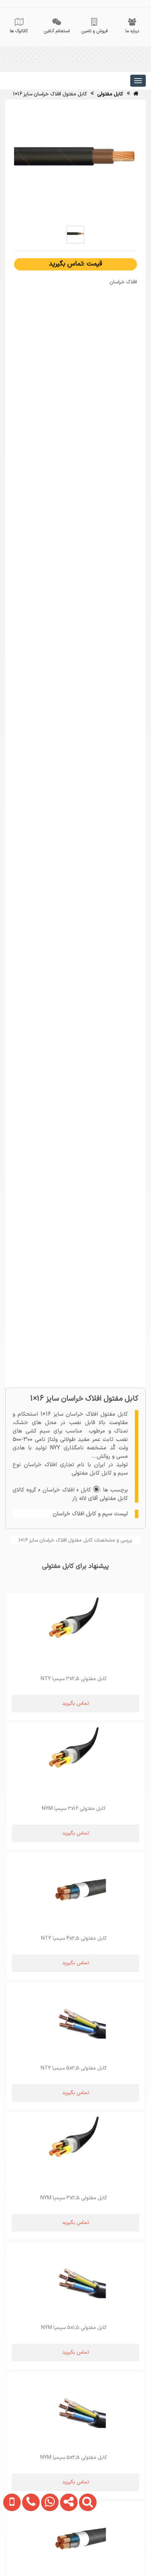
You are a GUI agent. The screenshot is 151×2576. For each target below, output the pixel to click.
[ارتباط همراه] (10, 2546)
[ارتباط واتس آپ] (47, 2546)
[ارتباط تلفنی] (28, 2546)
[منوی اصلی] (138, 81)
